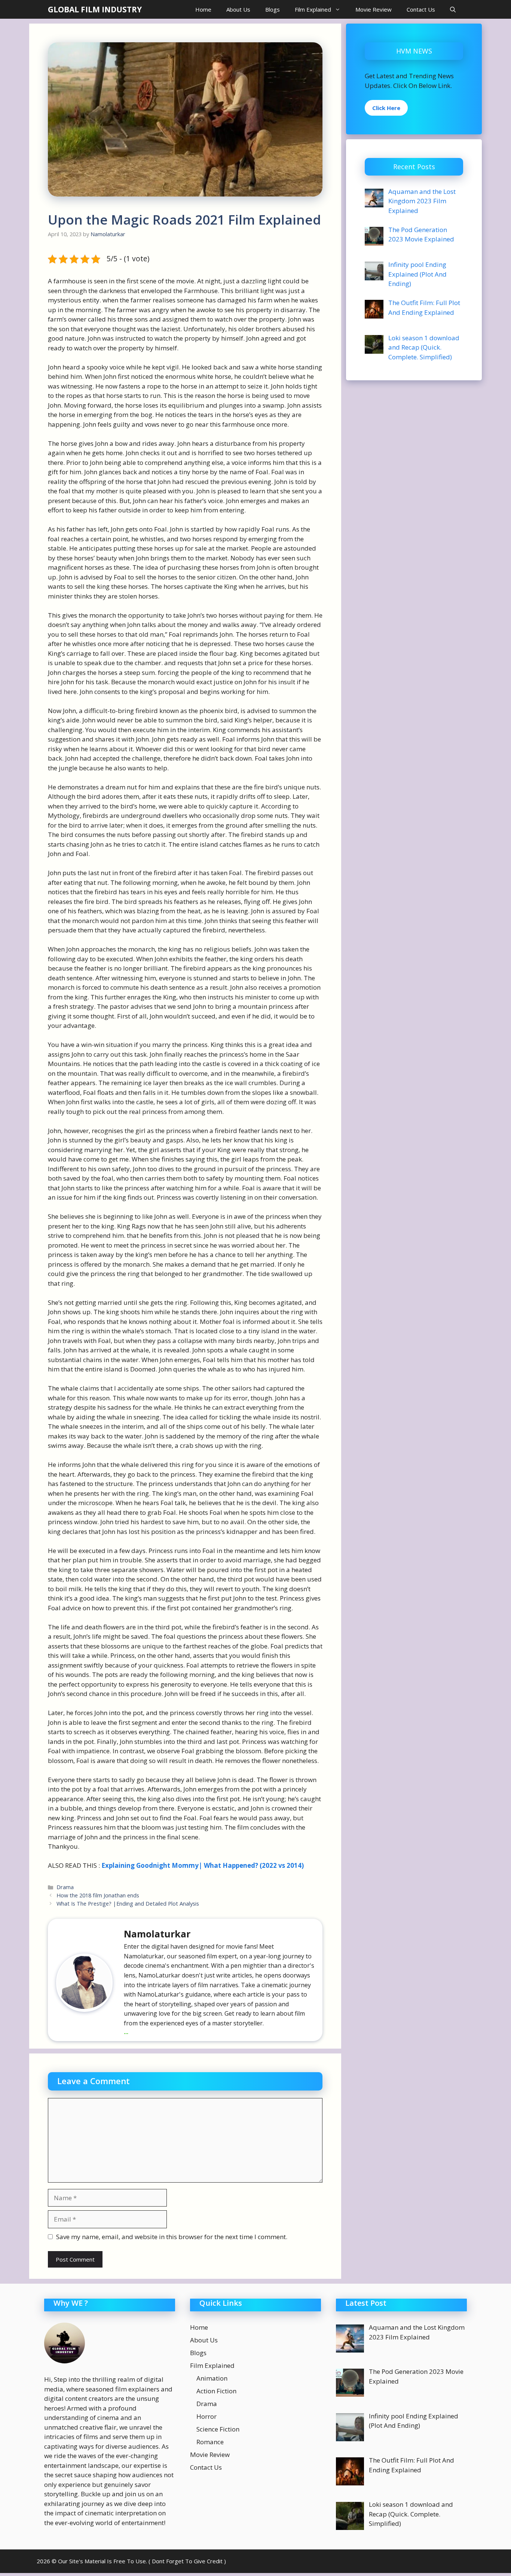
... (126, 2032)
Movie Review (374, 9)
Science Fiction (218, 2429)
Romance (210, 2442)
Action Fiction (216, 2391)
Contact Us (421, 9)
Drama (65, 1887)
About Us (238, 9)
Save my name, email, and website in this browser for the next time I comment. (172, 2237)
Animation (212, 2378)
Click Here (386, 108)
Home (203, 9)
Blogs (273, 9)
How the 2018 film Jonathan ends (98, 1895)
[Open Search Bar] (453, 9)
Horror (206, 2416)
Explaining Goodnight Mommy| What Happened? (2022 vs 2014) (203, 1865)
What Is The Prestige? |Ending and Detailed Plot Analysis (128, 1904)
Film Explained (313, 9)
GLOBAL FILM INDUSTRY (95, 9)
